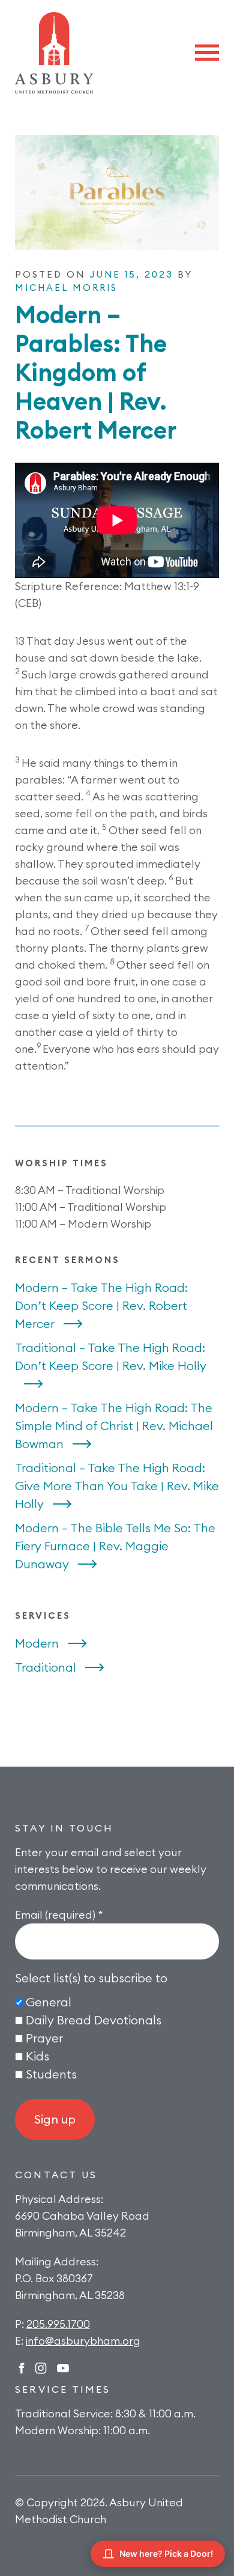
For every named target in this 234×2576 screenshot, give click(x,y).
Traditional (46, 1667)
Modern (37, 1643)
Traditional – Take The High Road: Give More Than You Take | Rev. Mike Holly (117, 1486)
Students (51, 2074)
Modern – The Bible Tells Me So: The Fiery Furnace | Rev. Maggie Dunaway (115, 1546)
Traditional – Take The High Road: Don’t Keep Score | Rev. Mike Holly (111, 1357)
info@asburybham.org (83, 2341)
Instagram (41, 2368)
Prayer (44, 2038)
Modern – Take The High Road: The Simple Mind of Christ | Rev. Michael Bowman (114, 1426)
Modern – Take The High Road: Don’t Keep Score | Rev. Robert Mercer (101, 1305)
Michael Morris (66, 288)
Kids (37, 2056)
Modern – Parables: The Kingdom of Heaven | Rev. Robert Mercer (96, 372)
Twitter (63, 2368)
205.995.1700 (58, 2324)
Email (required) (59, 1915)
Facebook (22, 2368)
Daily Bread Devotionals (94, 2020)
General (49, 2002)
